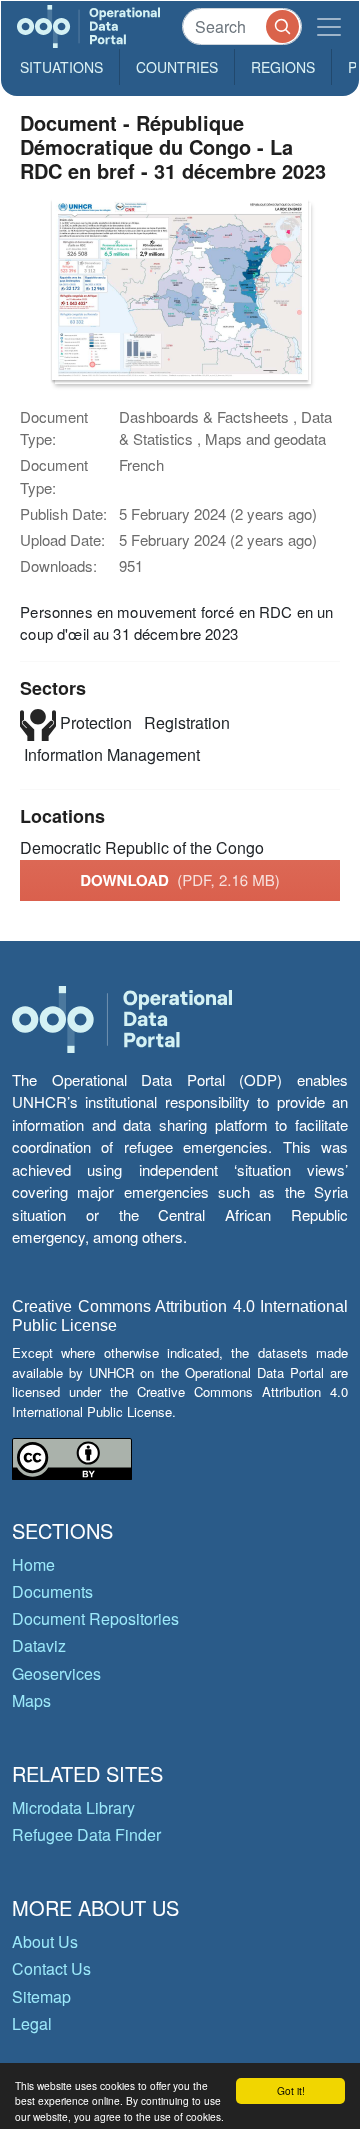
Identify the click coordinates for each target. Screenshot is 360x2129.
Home (33, 1564)
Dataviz (39, 1645)
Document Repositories (95, 1618)
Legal (32, 2023)
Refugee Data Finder (86, 1834)
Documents (52, 1591)
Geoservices (56, 1673)
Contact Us (51, 1968)
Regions (283, 67)
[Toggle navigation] (329, 26)
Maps (31, 1700)
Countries (177, 67)
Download (180, 880)
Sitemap (41, 1996)
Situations (61, 67)
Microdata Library (73, 1807)
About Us (45, 1941)
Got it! (291, 2090)
